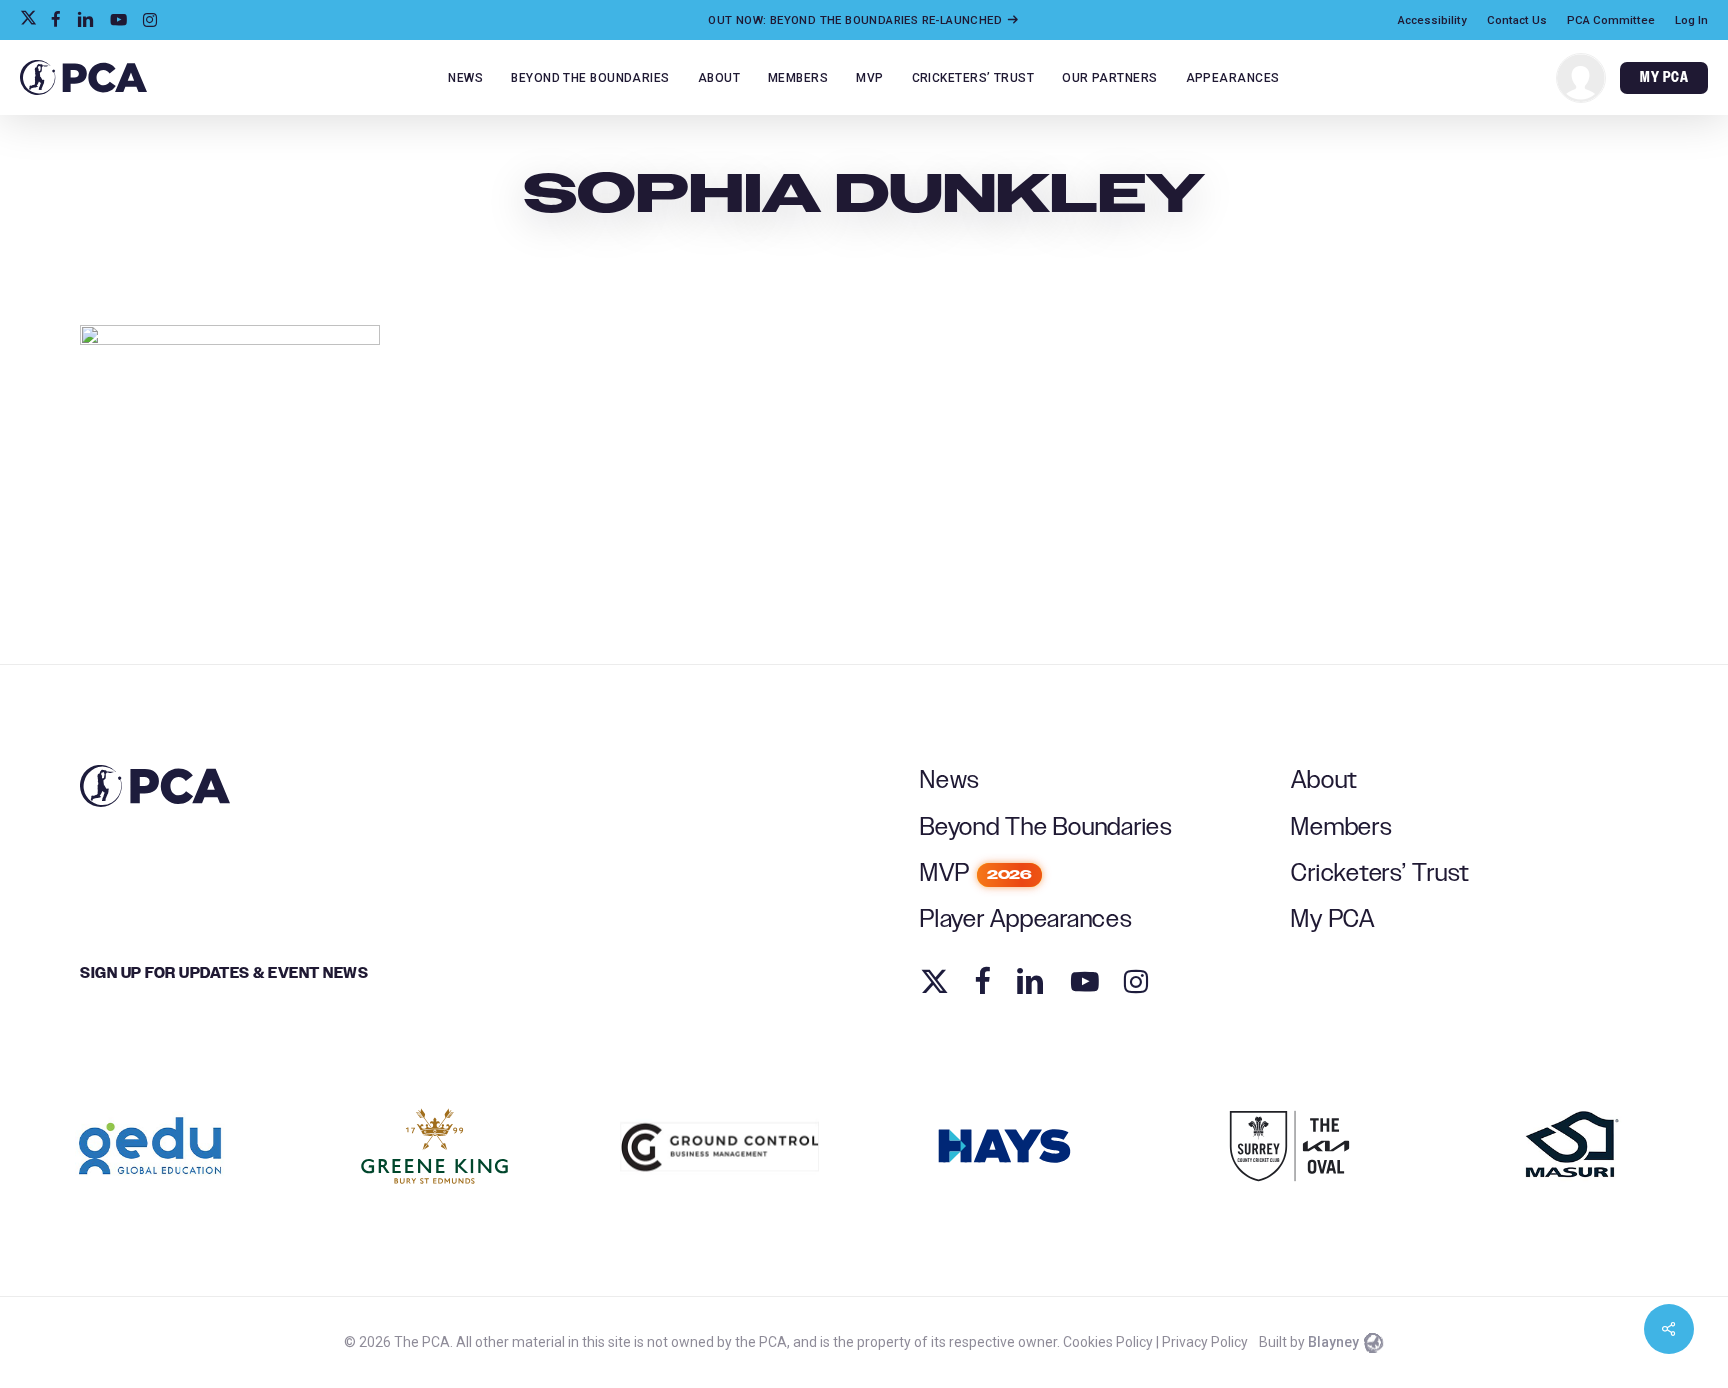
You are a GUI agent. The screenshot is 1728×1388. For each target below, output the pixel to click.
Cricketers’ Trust (1380, 873)
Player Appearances (1026, 919)
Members (1341, 827)
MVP (976, 873)
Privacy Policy (1205, 1342)
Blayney (1333, 1342)
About (1324, 780)
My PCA (1333, 919)
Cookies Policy (1108, 1342)
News (950, 780)
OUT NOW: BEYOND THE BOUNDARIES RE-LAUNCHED (856, 20)
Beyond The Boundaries (1046, 827)
